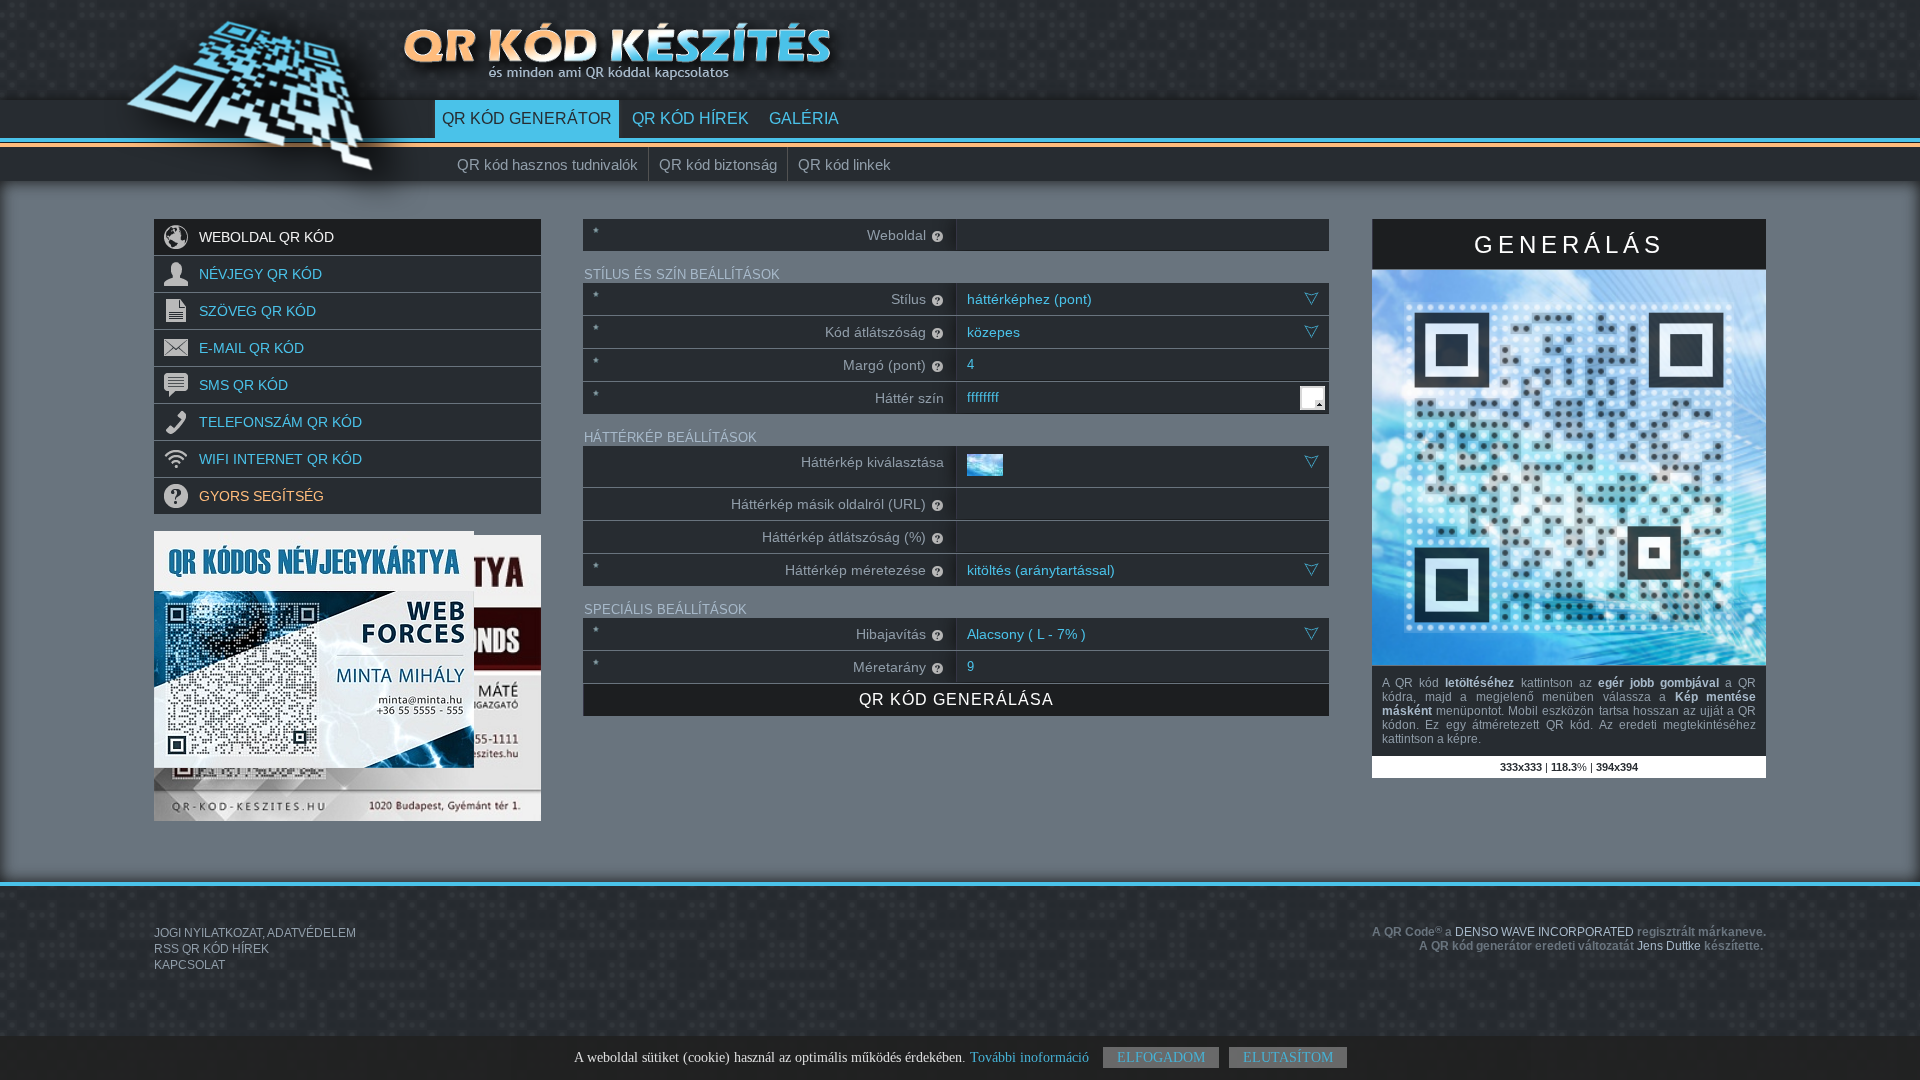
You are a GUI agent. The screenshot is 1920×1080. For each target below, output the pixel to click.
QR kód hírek (690, 118)
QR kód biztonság (718, 164)
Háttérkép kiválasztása (872, 462)
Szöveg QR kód (257, 311)
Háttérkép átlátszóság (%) (844, 537)
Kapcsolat (189, 965)
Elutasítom (1288, 1057)
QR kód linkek (844, 164)
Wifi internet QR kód (280, 459)
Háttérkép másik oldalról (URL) (828, 504)
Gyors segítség (261, 496)
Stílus (908, 299)
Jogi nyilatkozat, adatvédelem (255, 933)
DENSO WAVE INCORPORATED (1569, 932)
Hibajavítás (891, 634)
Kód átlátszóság (875, 332)
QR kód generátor (527, 118)
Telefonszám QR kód (280, 422)
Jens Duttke (1591, 946)
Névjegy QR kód (260, 274)
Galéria (804, 118)
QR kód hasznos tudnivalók (547, 164)
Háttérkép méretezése (855, 570)
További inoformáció (1029, 1057)
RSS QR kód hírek (211, 949)
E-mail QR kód (251, 348)
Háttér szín (909, 398)
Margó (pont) (884, 365)
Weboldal (896, 235)
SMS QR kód (243, 385)
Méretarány (889, 667)
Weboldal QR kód (266, 237)
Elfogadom (1161, 1057)
